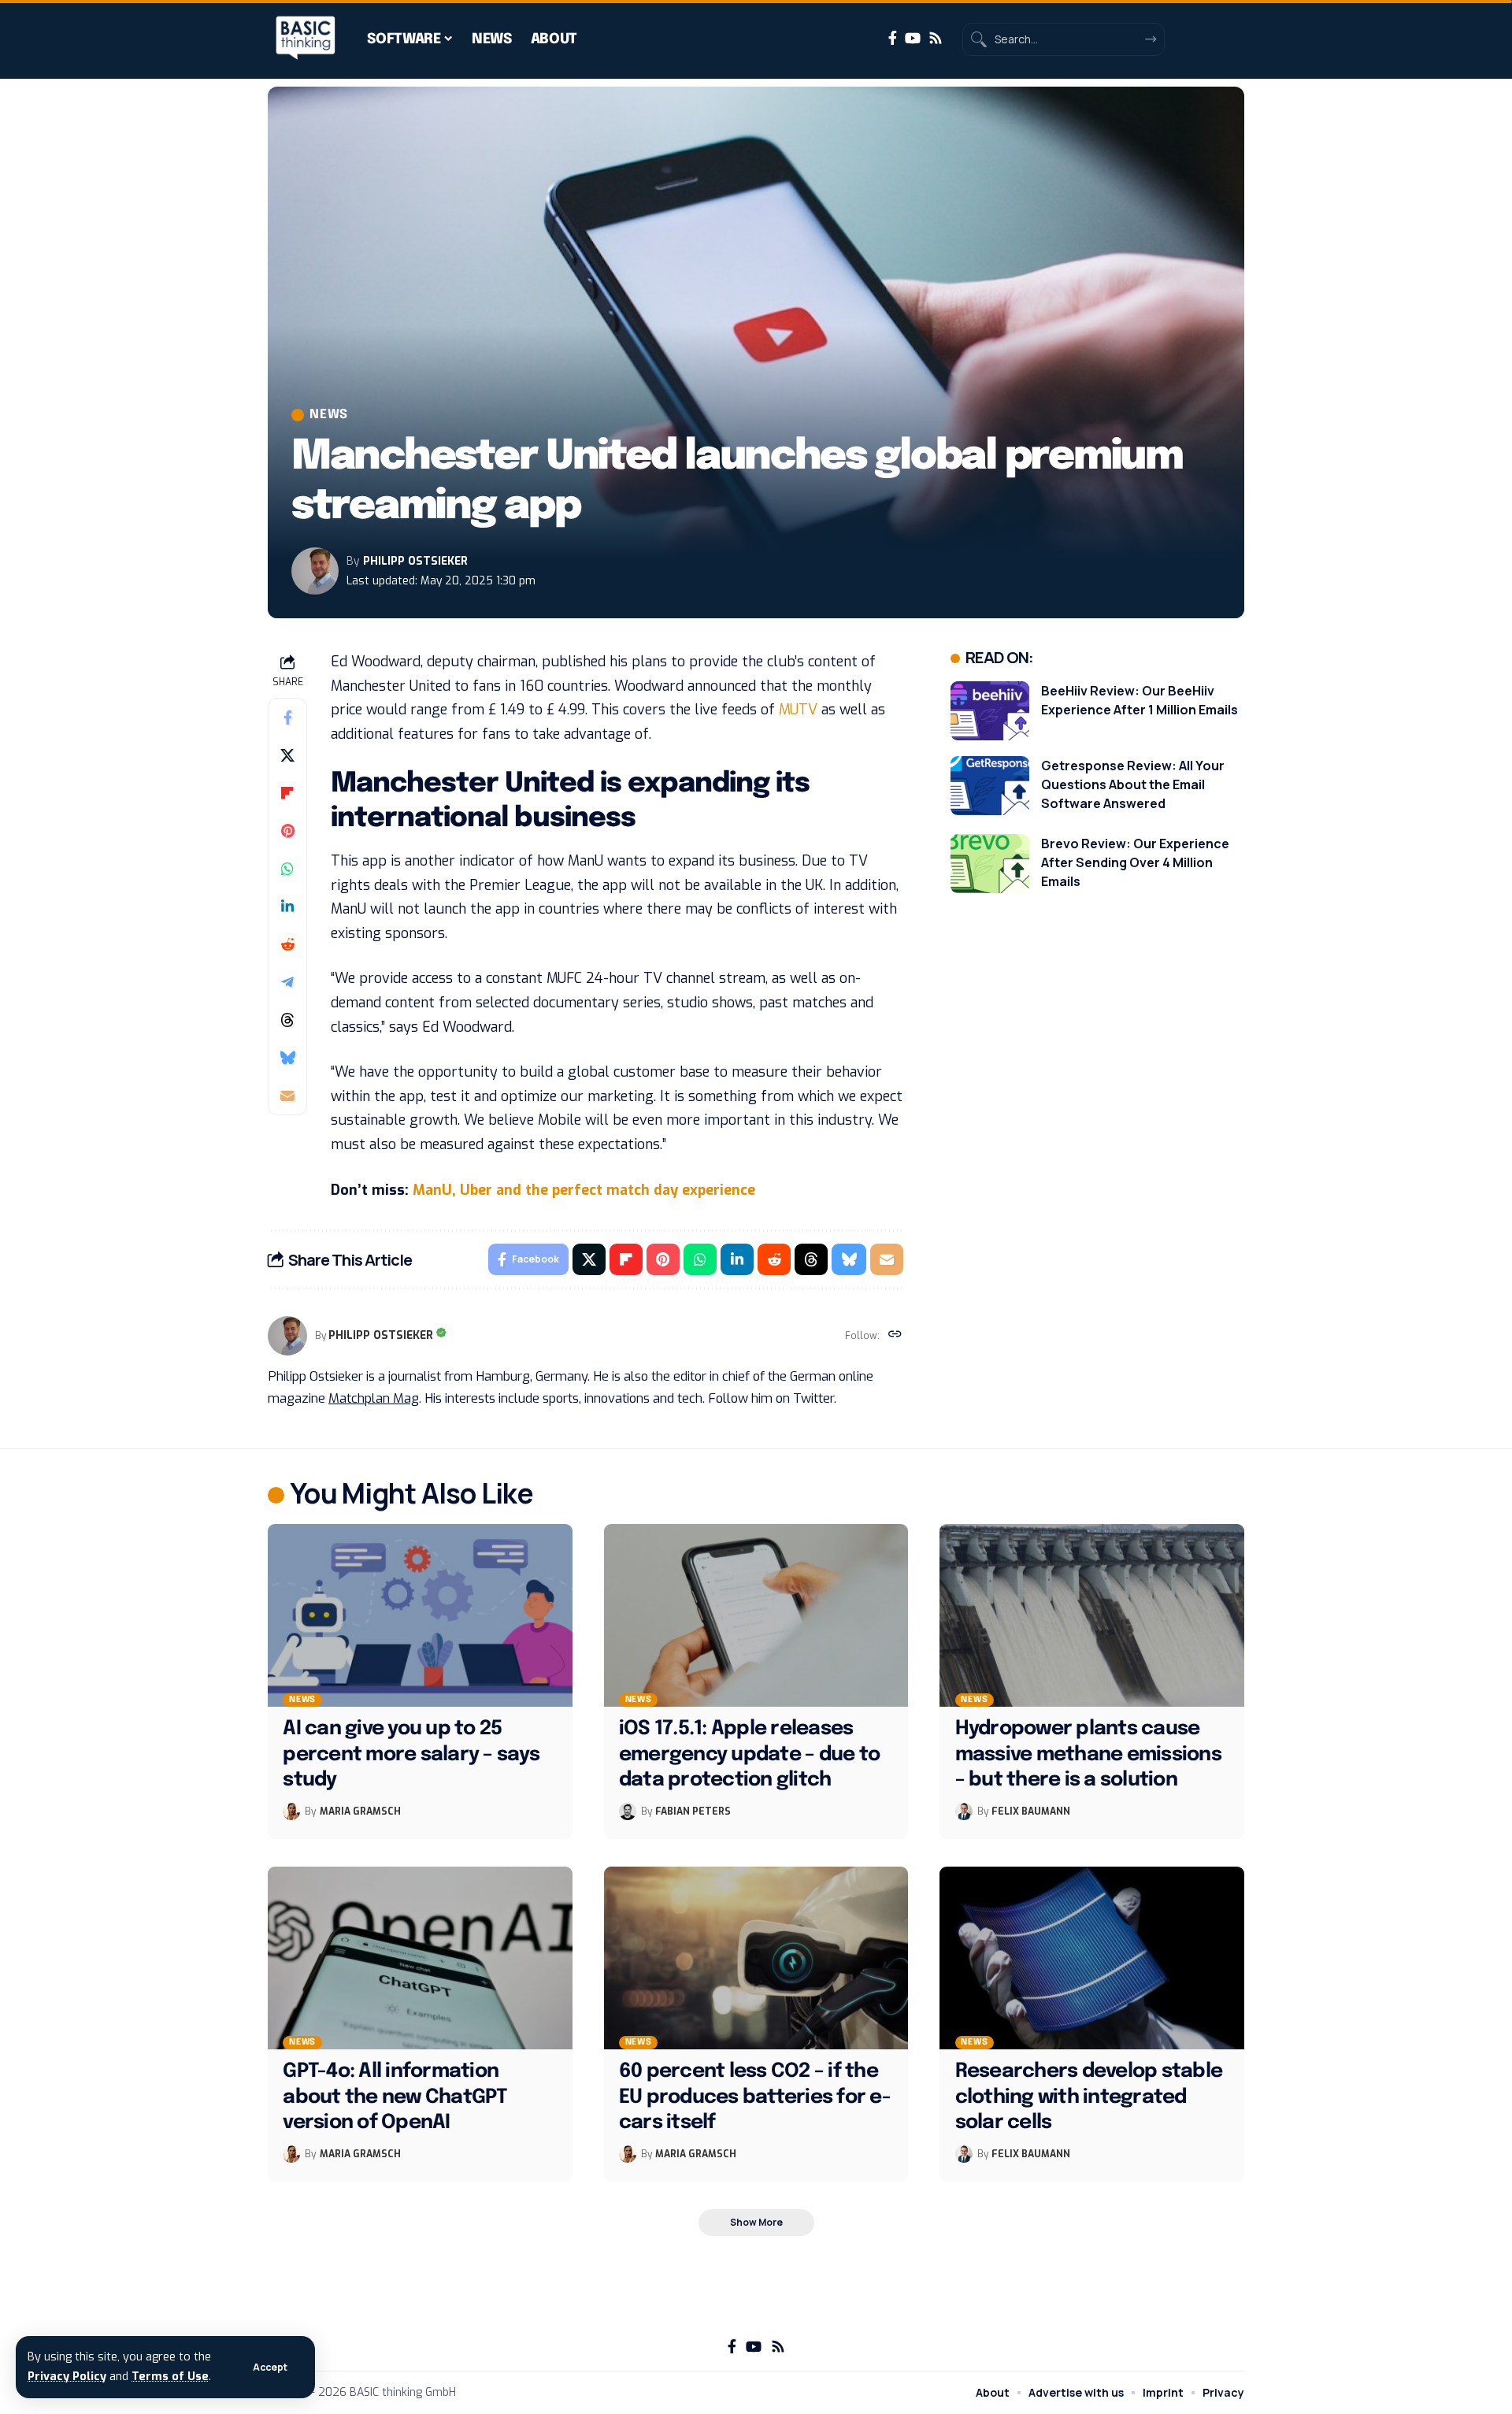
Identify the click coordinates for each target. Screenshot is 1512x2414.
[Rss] (936, 38)
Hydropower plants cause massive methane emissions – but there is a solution (1088, 1754)
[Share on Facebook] (287, 718)
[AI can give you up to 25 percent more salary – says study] (420, 1615)
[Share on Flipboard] (287, 793)
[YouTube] (913, 38)
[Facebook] (893, 38)
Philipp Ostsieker (415, 561)
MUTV (798, 710)
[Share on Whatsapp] (287, 869)
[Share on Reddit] (287, 944)
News (329, 415)
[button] (270, 2368)
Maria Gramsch (360, 1811)
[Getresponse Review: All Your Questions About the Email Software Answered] (990, 786)
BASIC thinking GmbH (403, 2392)
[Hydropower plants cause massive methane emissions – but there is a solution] (1092, 1615)
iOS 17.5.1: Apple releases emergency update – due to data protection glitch (749, 1754)
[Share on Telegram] (287, 982)
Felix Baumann (1031, 1811)
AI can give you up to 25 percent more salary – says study (411, 1754)
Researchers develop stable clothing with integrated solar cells (1089, 2097)
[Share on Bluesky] (287, 1058)
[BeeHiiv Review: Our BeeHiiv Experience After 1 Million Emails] (990, 711)
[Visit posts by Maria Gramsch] (291, 1811)
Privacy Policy (67, 2377)
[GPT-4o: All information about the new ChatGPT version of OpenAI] (420, 1958)
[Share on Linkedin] (287, 907)
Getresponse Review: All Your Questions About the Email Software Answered (1133, 784)
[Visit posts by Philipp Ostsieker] (315, 571)
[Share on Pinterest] (287, 831)
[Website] (895, 1336)
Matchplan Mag (374, 1398)
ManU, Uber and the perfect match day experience (584, 1190)
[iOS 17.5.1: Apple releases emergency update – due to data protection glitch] (756, 1615)
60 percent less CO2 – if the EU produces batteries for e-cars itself (755, 2097)
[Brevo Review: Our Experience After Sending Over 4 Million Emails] (990, 864)
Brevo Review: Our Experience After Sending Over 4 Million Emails (1135, 862)
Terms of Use (170, 2377)
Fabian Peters (693, 1811)
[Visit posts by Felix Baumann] (964, 1811)
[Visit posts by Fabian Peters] (628, 1811)
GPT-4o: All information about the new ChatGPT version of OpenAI (395, 2097)
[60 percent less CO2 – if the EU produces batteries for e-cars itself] (756, 1958)
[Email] (287, 1096)
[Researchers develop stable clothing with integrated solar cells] (1092, 1958)
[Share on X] (287, 755)
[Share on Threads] (287, 1020)
